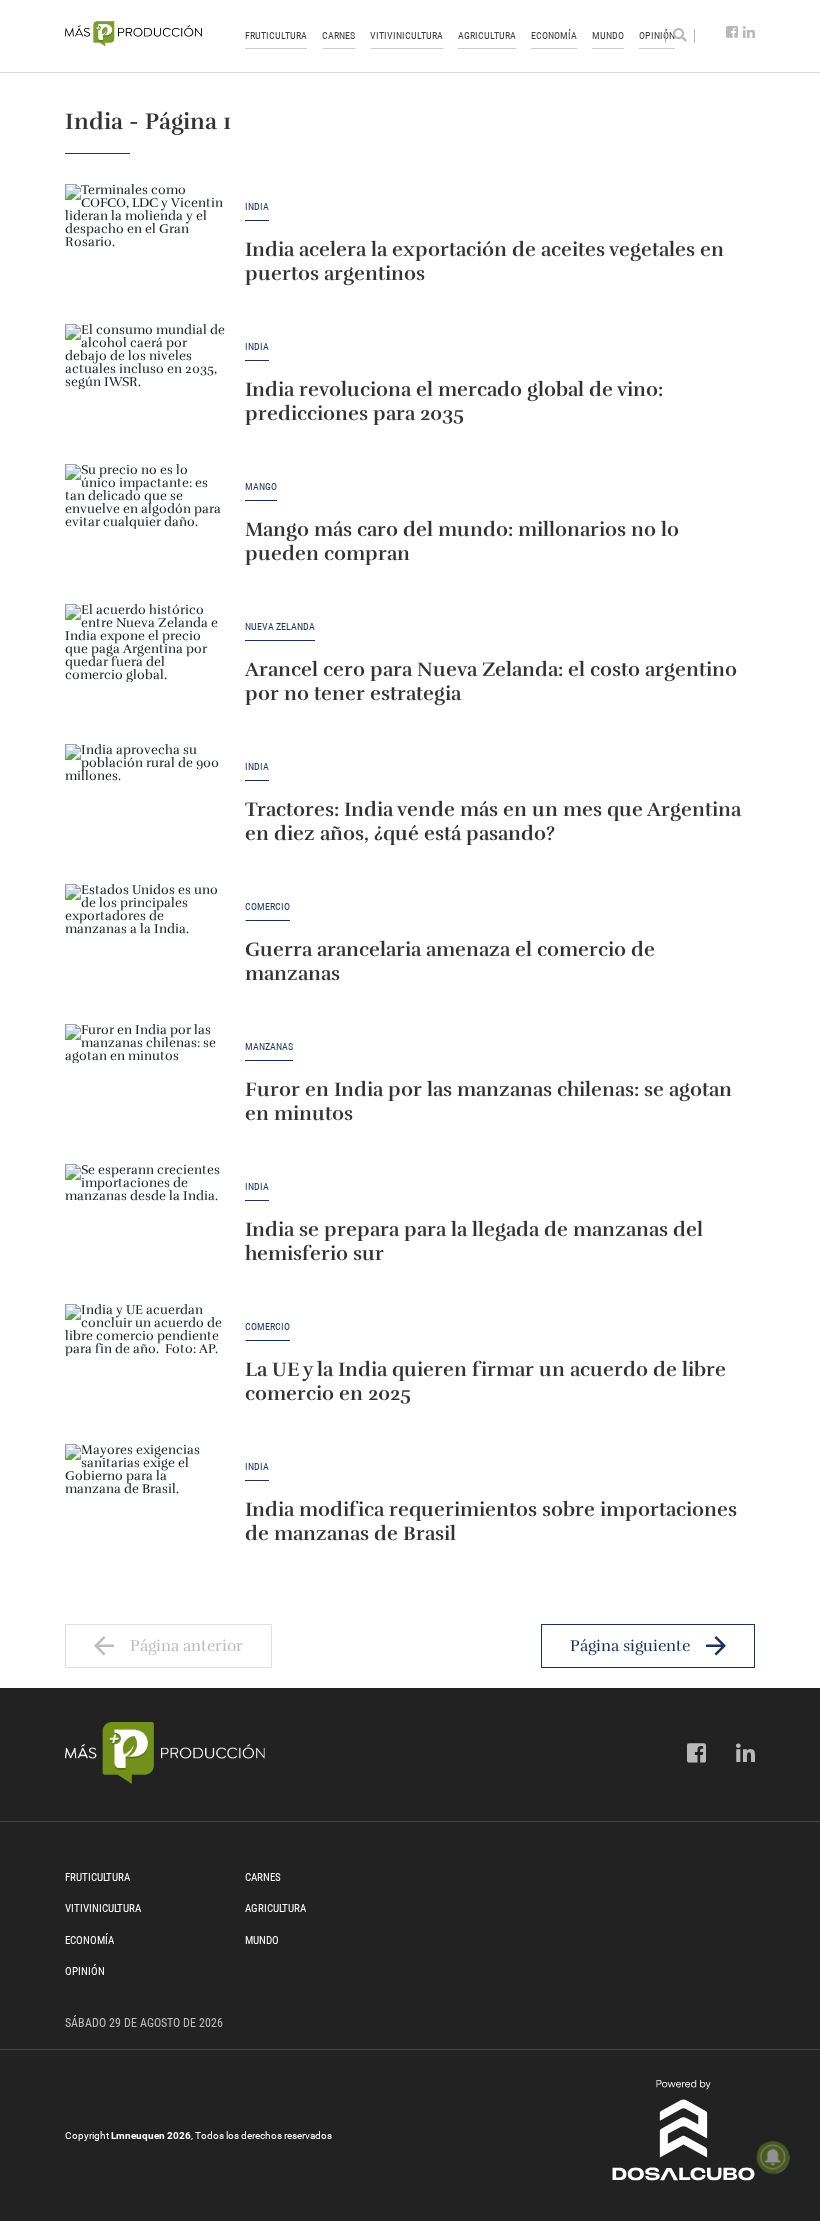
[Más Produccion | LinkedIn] (749, 33)
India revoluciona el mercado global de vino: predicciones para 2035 (454, 401)
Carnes (338, 35)
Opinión (85, 1971)
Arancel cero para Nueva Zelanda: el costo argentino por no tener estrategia (491, 681)
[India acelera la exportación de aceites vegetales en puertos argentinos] (145, 244)
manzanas (269, 1047)
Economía (554, 35)
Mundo (608, 35)
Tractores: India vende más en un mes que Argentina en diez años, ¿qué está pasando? (493, 821)
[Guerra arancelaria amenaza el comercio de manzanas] (145, 944)
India (257, 207)
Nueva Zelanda (280, 627)
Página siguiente (630, 1646)
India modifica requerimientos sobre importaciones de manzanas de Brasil (491, 1521)
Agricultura (487, 35)
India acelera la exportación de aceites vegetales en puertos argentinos (484, 261)
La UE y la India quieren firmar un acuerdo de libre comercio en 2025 (485, 1381)
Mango (261, 487)
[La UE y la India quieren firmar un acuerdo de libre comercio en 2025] (145, 1364)
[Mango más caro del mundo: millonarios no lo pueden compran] (145, 524)
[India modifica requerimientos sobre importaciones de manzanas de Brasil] (145, 1504)
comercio (267, 907)
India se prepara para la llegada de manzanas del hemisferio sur (474, 1241)
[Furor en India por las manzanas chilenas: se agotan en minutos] (145, 1084)
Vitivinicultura (406, 35)
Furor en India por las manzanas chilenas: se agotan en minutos (488, 1101)
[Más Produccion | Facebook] (732, 33)
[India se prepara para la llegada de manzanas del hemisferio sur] (145, 1224)
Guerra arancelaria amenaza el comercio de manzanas (450, 961)
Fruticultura (276, 35)
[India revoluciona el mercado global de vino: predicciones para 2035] (145, 384)
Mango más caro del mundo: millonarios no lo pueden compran (462, 541)
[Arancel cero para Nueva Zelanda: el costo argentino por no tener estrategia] (145, 664)
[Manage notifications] (773, 2157)
